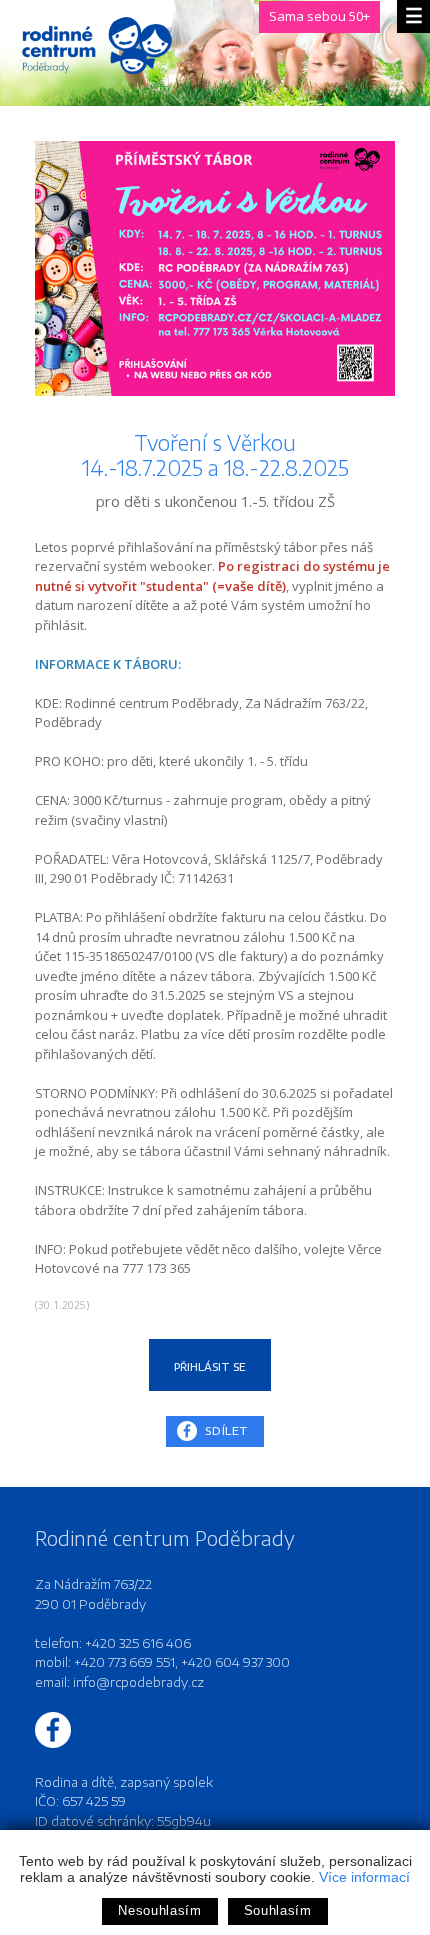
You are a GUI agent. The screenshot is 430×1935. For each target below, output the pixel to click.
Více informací (364, 1877)
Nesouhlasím (159, 1910)
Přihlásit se (210, 1366)
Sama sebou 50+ (319, 16)
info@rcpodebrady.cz (138, 1682)
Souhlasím (278, 1910)
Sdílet (227, 1430)
